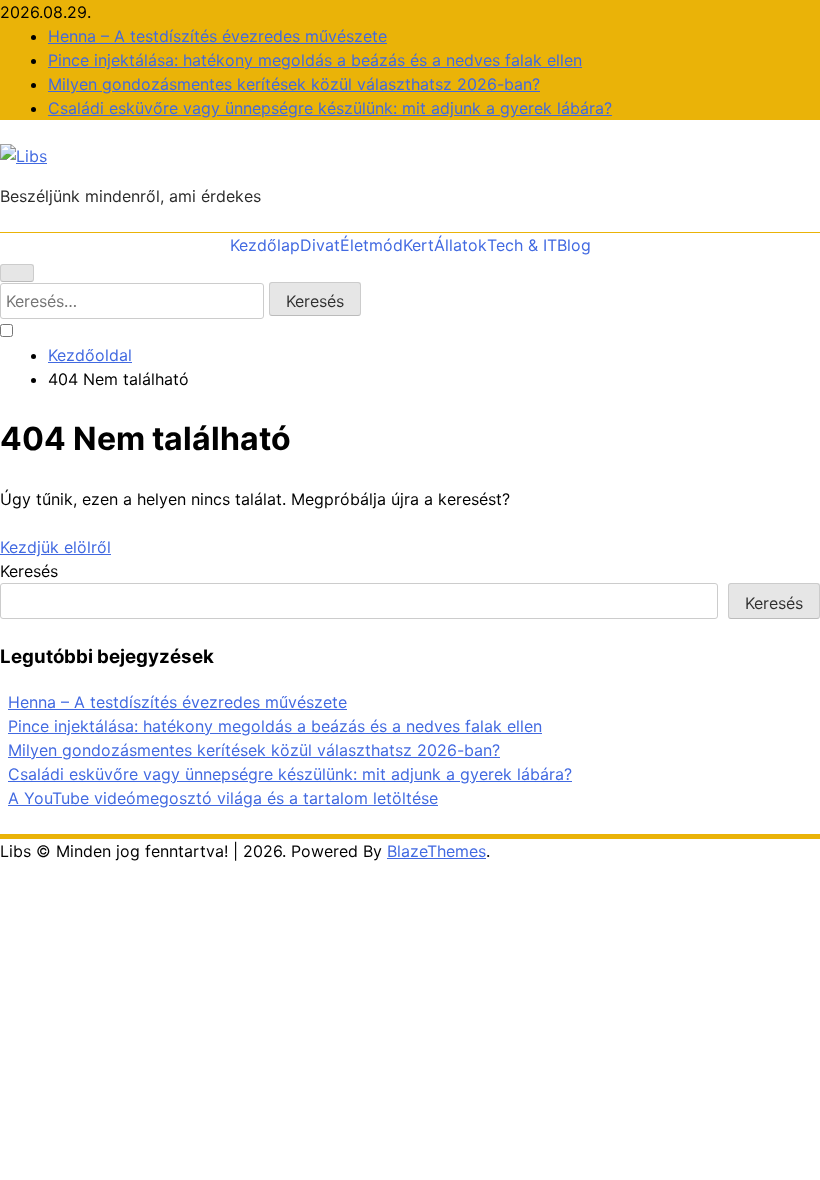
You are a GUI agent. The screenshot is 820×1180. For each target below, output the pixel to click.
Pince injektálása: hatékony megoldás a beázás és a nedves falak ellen (315, 60)
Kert (418, 245)
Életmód (371, 245)
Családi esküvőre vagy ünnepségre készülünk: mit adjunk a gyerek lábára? (330, 108)
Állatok (460, 245)
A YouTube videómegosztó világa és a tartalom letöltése (223, 798)
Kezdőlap (265, 245)
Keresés (29, 571)
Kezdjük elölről (55, 547)
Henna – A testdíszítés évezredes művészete (217, 36)
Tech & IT (522, 245)
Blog (574, 245)
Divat (320, 245)
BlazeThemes (436, 851)
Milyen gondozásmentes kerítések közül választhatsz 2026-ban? (294, 84)
